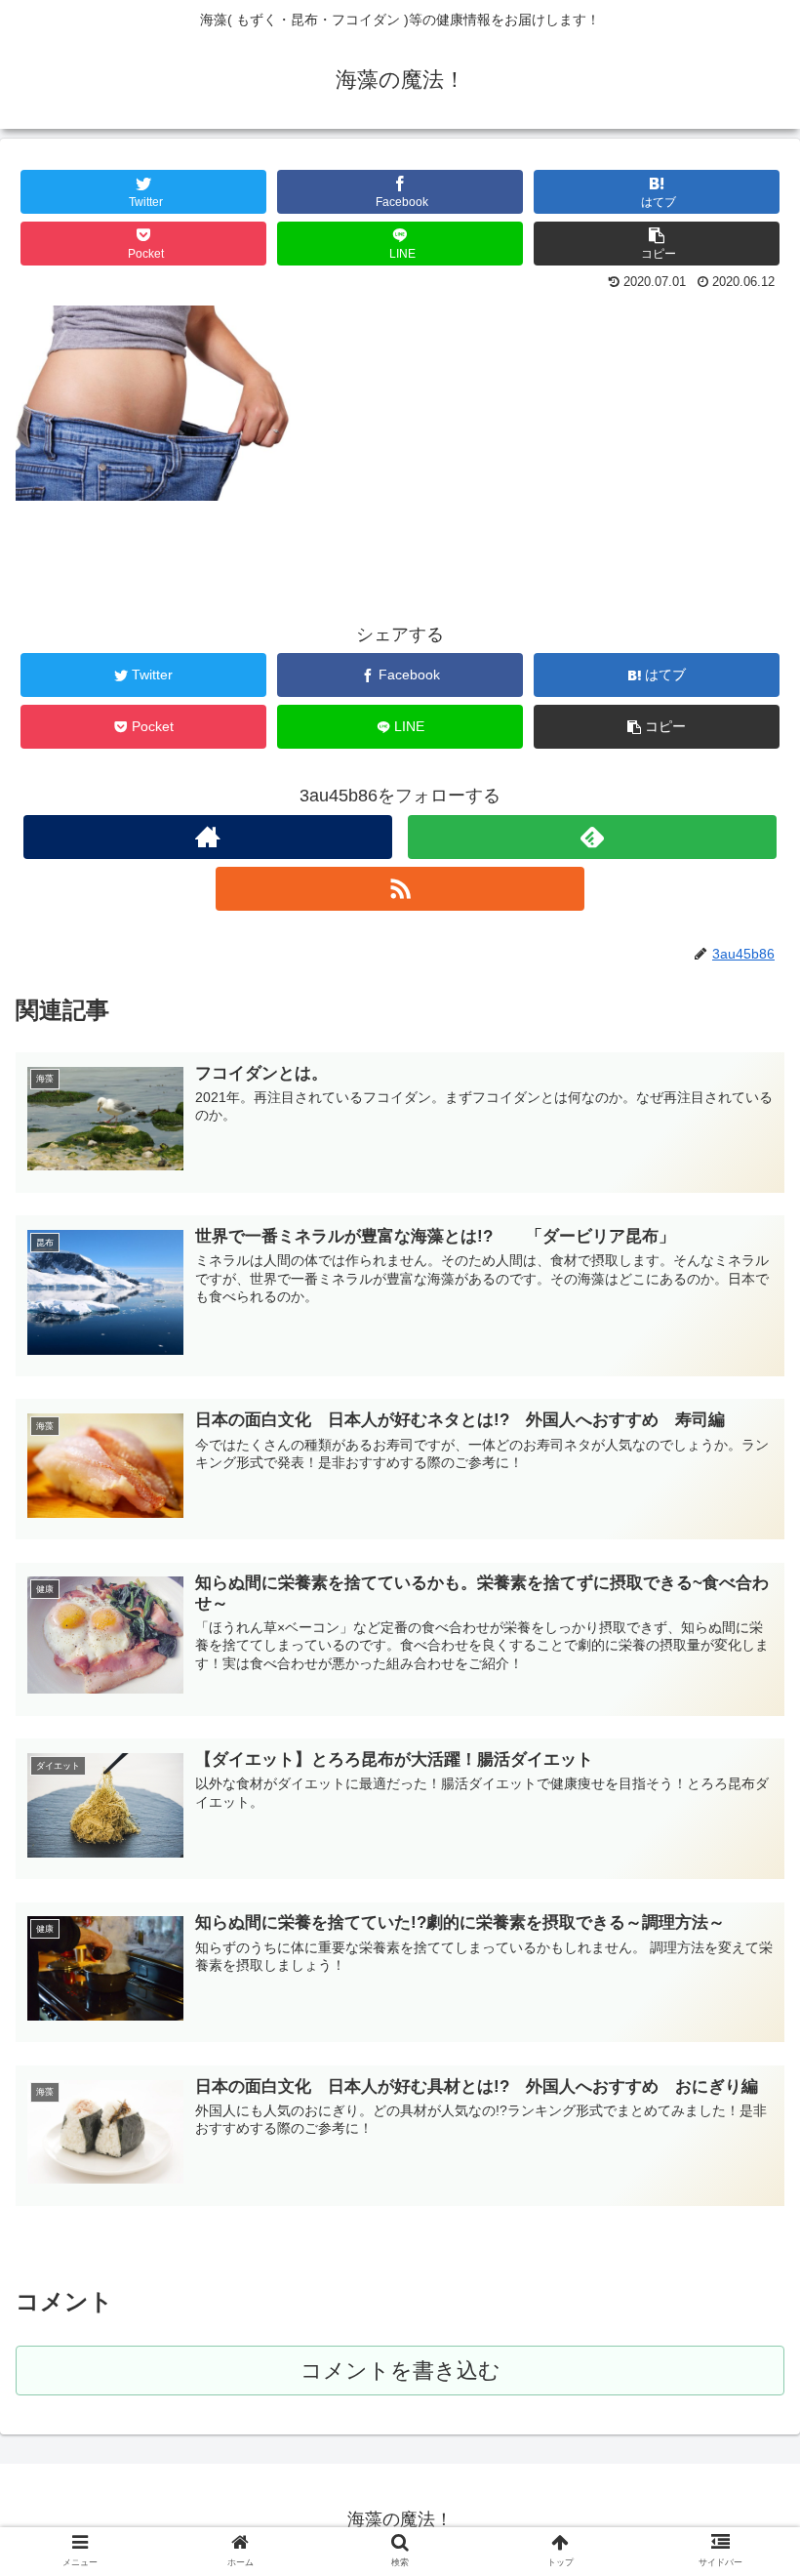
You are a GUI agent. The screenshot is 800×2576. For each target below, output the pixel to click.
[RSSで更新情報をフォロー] (400, 889)
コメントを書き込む (400, 2371)
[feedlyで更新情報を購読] (592, 837)
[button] (740, 1939)
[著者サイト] (208, 837)
